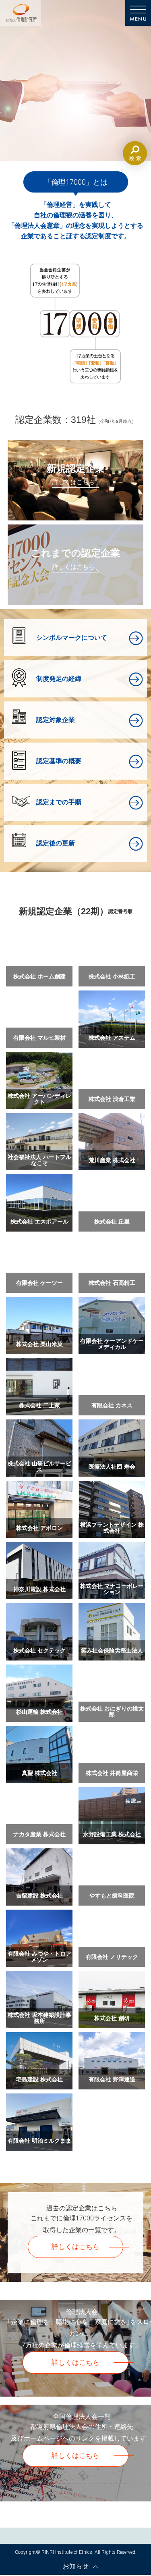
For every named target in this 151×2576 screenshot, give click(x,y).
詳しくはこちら (75, 2247)
